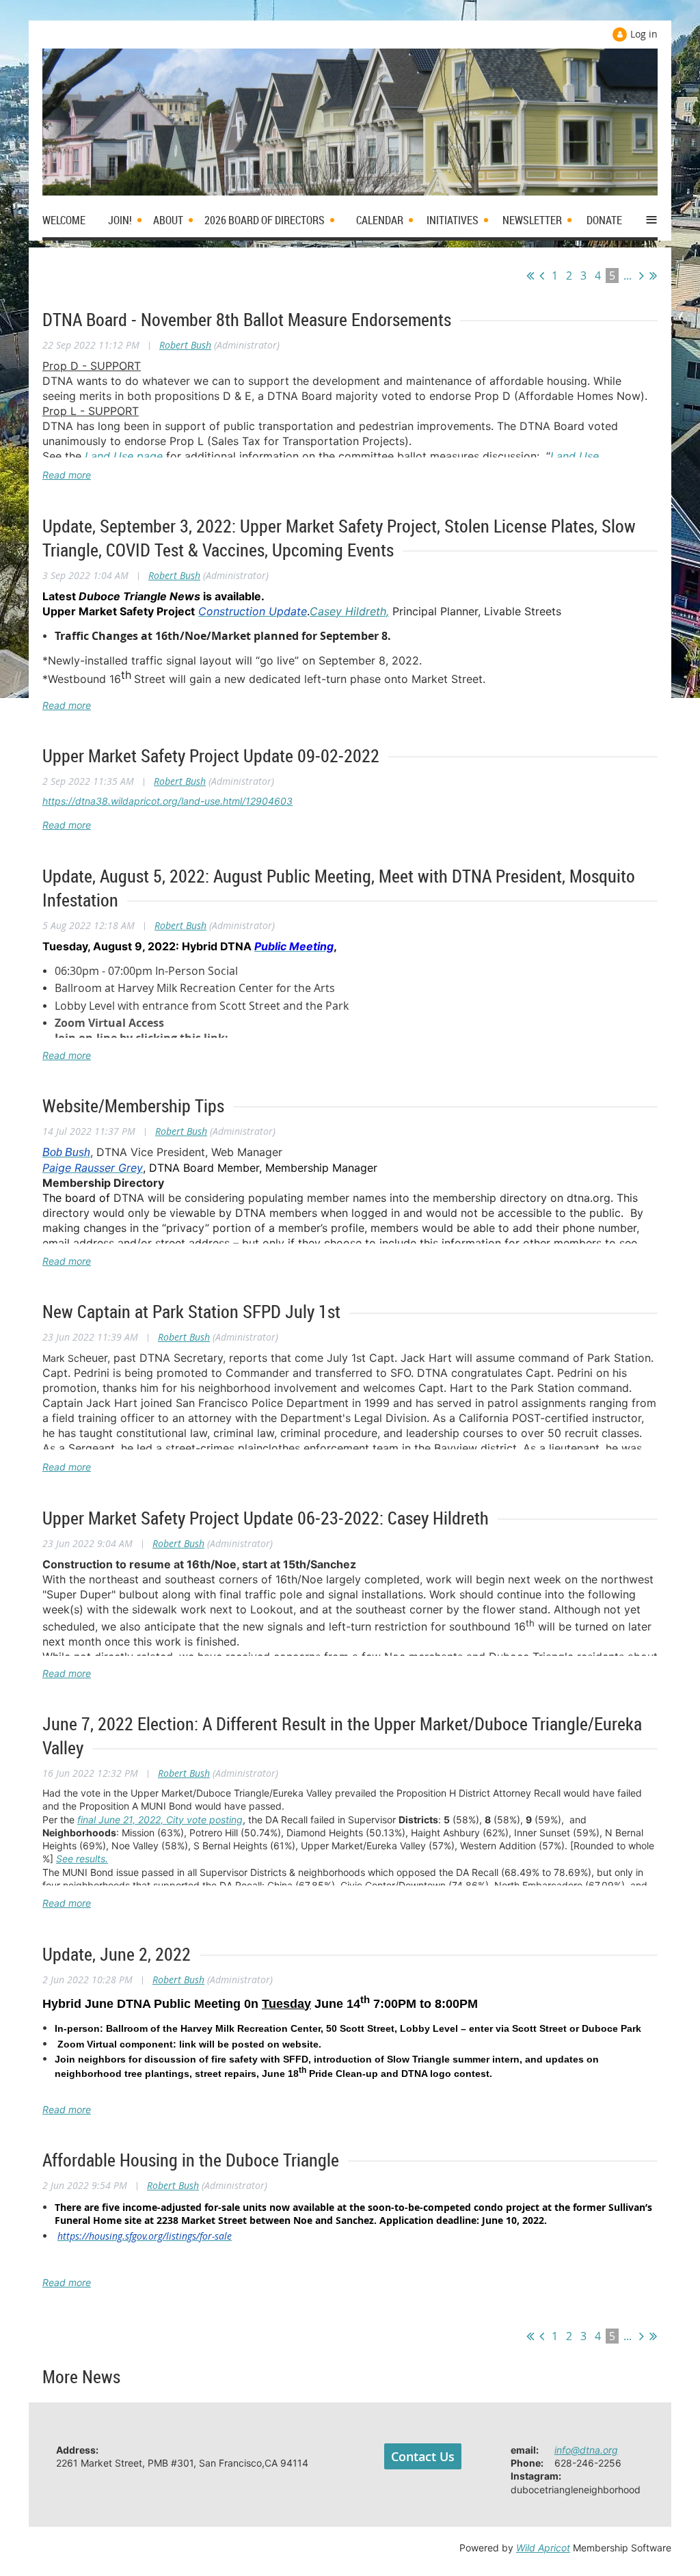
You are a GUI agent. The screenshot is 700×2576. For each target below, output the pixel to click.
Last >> (653, 276)
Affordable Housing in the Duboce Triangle (191, 2160)
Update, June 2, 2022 (117, 1954)
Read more (67, 475)
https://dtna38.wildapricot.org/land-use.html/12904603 (167, 801)
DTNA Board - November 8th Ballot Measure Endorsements (247, 320)
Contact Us (423, 2456)
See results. (82, 1859)
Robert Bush (185, 345)
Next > (642, 276)
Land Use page (124, 456)
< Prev (542, 276)
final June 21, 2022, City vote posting (160, 1820)
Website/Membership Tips (133, 1106)
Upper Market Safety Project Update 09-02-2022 (211, 756)
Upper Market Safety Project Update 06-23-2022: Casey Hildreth (266, 1518)
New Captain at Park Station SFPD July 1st (191, 1312)
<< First (530, 276)
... (628, 276)
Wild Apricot (543, 2548)
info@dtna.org (586, 2450)
